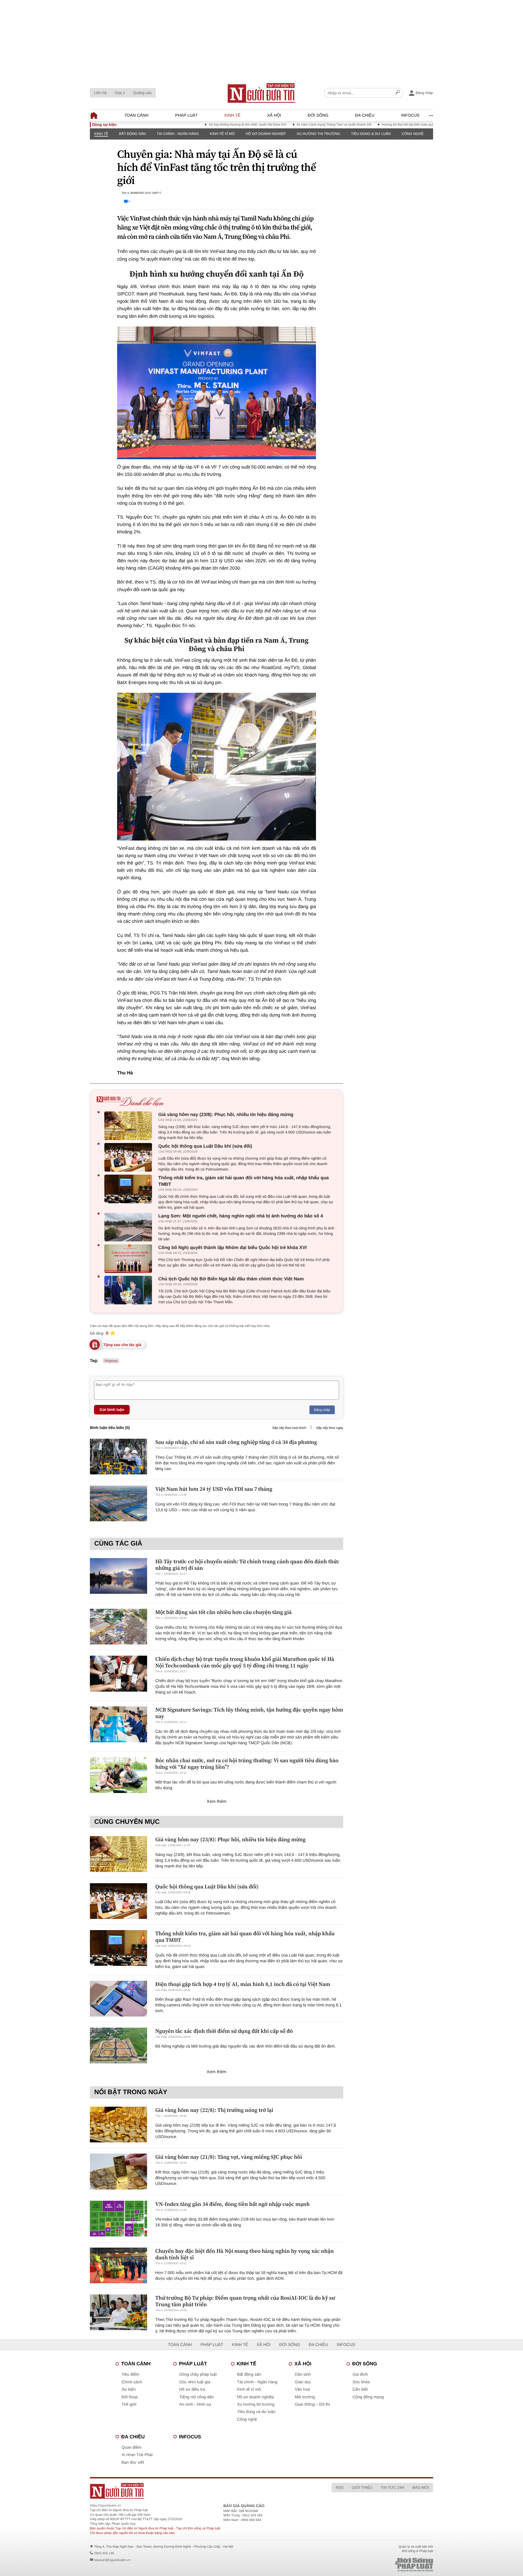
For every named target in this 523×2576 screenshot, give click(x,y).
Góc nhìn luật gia (195, 2382)
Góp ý (120, 93)
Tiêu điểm (130, 2374)
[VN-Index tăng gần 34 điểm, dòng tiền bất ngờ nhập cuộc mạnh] (118, 2219)
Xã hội (274, 115)
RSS (340, 2487)
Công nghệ (413, 134)
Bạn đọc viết (133, 2462)
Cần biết (360, 2389)
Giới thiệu (362, 2487)
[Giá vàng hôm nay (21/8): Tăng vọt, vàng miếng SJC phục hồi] (118, 2171)
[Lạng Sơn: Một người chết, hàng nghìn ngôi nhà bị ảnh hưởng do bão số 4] (130, 1227)
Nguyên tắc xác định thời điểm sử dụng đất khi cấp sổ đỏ (224, 2031)
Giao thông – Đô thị (312, 2404)
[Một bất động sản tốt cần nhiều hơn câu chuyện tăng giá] (118, 1627)
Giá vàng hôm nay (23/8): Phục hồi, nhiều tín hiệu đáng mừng (226, 1115)
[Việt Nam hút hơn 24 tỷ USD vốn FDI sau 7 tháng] (118, 1503)
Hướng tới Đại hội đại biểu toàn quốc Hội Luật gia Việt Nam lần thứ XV (381, 125)
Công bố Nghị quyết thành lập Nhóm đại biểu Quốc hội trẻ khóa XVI (232, 1248)
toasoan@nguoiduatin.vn (112, 2560)
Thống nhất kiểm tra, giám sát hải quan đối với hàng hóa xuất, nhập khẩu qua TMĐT (244, 1181)
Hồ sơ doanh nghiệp (266, 134)
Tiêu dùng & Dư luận (371, 134)
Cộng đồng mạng (368, 2397)
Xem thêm (217, 1802)
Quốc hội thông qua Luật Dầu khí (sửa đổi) (205, 1146)
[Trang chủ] (261, 93)
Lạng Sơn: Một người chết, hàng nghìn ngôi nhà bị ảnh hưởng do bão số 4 (241, 1216)
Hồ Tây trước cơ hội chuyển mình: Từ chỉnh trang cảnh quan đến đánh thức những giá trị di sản (247, 1565)
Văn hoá (302, 2389)
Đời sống (318, 115)
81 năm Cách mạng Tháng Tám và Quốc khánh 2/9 (282, 125)
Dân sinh (303, 2374)
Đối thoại (130, 2397)
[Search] (398, 93)
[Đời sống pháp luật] (376, 2565)
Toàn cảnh (136, 115)
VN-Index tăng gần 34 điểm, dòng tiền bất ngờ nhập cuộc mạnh (232, 2204)
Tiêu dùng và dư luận (256, 2412)
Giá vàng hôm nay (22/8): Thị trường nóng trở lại (214, 2110)
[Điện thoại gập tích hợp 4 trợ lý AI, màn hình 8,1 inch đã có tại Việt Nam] (118, 1999)
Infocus (411, 115)
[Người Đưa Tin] (190, 2491)
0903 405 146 (104, 2553)
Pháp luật (186, 115)
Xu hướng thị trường (318, 134)
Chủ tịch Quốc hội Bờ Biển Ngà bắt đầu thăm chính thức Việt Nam (231, 1279)
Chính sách (132, 2382)
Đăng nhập (322, 1410)
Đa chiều (365, 115)
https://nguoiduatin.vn (105, 2505)
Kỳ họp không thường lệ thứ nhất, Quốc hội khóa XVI (195, 125)
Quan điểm (131, 2447)
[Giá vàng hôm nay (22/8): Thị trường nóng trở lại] (118, 2125)
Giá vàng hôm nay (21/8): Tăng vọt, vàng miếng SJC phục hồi (229, 2157)
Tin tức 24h (393, 2487)
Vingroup (111, 1361)
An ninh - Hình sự (195, 2404)
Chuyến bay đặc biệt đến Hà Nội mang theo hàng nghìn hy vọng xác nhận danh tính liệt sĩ (244, 2254)
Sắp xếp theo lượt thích (289, 1428)
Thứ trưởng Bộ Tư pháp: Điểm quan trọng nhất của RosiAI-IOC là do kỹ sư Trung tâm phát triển (245, 2301)
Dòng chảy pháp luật (198, 2374)
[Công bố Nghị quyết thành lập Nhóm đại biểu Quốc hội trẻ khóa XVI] (130, 1259)
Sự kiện (129, 2389)
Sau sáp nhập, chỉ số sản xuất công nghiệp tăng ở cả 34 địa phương (236, 1442)
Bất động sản (132, 134)
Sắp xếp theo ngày (330, 1428)
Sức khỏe (361, 2382)
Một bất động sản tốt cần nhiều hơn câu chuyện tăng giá (224, 1612)
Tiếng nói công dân (197, 2397)
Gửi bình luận (112, 1410)
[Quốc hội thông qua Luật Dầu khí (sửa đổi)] (130, 1157)
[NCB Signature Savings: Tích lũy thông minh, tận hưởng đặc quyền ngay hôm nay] (118, 1724)
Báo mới (421, 2487)
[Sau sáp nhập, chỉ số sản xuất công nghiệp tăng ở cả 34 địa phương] (118, 1457)
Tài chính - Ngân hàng (178, 134)
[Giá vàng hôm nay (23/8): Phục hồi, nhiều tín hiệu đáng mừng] (130, 1126)
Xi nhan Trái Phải (137, 2455)
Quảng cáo (142, 93)
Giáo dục (303, 2382)
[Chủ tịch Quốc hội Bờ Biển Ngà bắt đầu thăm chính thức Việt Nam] (130, 1290)
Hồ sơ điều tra (192, 2389)
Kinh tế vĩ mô (222, 134)
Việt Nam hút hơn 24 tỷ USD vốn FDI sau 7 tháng (214, 1489)
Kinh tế (232, 115)
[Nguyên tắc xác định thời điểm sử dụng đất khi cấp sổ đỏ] (118, 2046)
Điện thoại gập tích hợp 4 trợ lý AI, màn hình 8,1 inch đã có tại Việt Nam (243, 1984)
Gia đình (360, 2374)
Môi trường (305, 2397)
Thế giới (129, 2404)
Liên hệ (100, 93)
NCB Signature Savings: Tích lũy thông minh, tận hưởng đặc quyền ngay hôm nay (249, 1713)
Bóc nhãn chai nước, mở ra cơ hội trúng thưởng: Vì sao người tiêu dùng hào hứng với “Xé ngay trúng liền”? (247, 1764)
